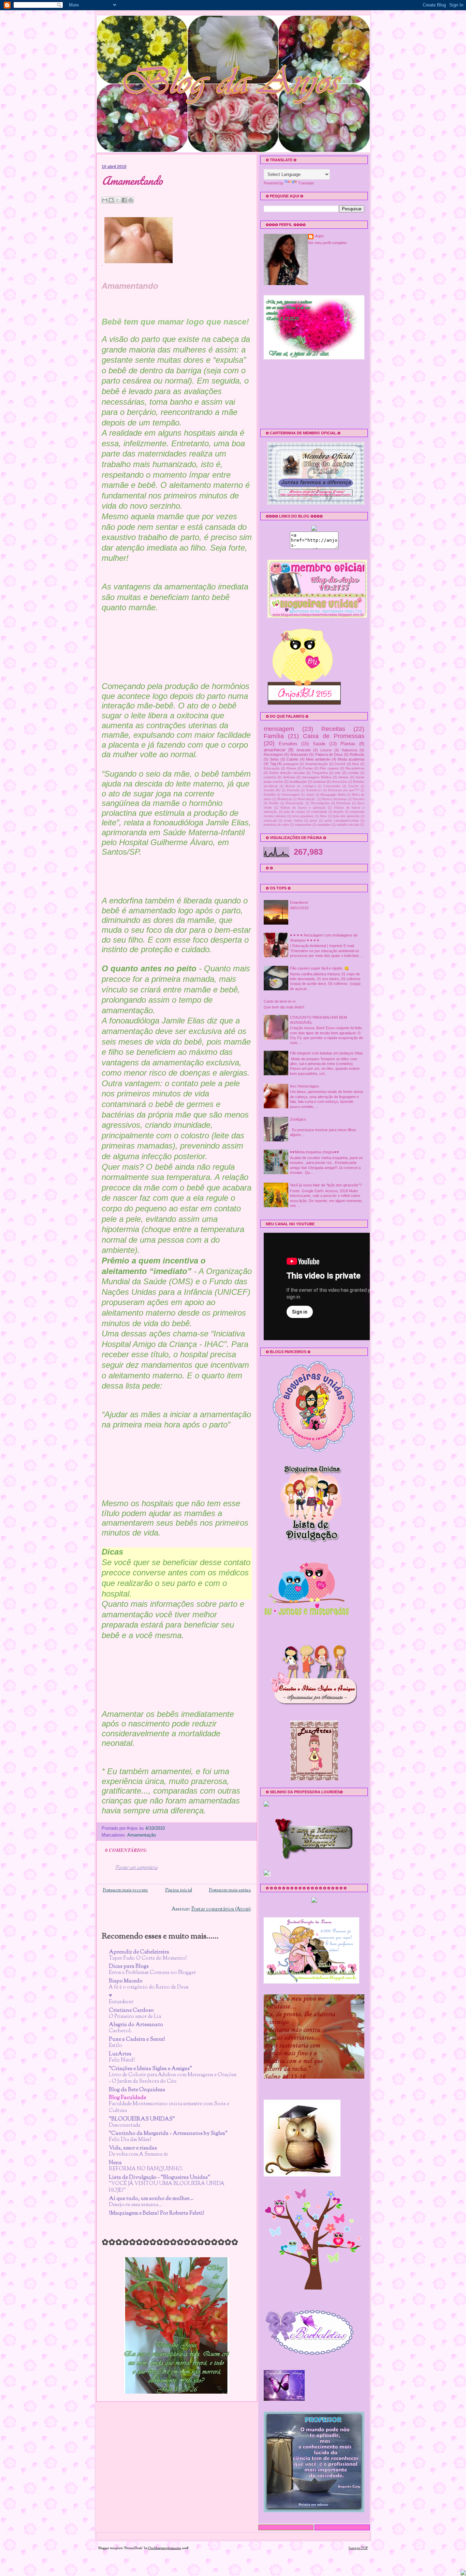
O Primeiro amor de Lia (135, 2017)
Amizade (304, 750)
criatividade (319, 812)
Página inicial (179, 1890)
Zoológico (298, 1119)
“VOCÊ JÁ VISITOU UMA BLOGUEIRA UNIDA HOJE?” (167, 2187)
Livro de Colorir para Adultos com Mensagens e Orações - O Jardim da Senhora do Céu (173, 2078)
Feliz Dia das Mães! (130, 2140)
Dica (355, 764)
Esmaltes (288, 744)
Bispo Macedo (126, 1981)
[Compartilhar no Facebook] (124, 200)
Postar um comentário (136, 1868)
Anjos (319, 236)
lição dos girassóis (346, 816)
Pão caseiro (329, 768)
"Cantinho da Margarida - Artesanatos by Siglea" (168, 2134)
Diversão (293, 790)
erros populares (303, 816)
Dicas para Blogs (129, 1967)
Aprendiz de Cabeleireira (139, 1952)
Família (274, 736)
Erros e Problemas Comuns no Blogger (152, 1973)
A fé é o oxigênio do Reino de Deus (149, 1987)
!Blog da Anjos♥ (116, 61)
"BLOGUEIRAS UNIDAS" (142, 2119)
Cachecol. (120, 2031)
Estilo (115, 2046)
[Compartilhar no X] (118, 200)
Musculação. (307, 799)
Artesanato (299, 754)
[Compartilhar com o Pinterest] (131, 200)
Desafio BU (272, 790)
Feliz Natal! (122, 2060)
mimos (343, 777)
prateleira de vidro (276, 825)
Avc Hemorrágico (304, 1086)
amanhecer (275, 750)
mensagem (279, 729)
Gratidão (270, 795)
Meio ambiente (318, 759)
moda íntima (293, 821)
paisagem (291, 764)
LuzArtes (120, 2054)
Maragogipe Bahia (333, 795)
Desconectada (125, 2125)
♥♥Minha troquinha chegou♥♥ (315, 1152)
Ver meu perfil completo (327, 243)
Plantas (348, 744)
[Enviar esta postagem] (167, 1828)
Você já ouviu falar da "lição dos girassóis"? (326, 1185)
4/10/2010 (155, 1828)
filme (323, 816)
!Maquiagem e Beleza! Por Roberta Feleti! (157, 2213)
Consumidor (332, 786)
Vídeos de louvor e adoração (303, 808)
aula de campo (294, 812)
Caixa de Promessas (334, 736)
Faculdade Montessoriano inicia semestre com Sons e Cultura (169, 2107)
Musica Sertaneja (334, 799)
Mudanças (285, 799)
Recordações (321, 803)
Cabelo (292, 759)
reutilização (298, 782)
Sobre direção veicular (287, 773)
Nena (115, 2163)
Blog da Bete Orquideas (137, 2090)
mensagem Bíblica (317, 777)
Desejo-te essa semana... (135, 2205)
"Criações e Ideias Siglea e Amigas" (150, 2069)
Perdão (274, 803)
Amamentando (132, 181)
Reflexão (357, 754)
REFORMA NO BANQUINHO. (146, 2169)
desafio (338, 812)
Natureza (349, 750)
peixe (314, 821)
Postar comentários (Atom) (221, 1909)
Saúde (319, 744)
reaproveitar (303, 825)
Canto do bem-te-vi (280, 1001)
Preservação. (295, 803)
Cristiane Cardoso (131, 2011)
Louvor (326, 750)
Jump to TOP (358, 2548)
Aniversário (339, 782)
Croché (340, 764)
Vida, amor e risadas (133, 2148)
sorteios (319, 782)
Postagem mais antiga (230, 1890)
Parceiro (359, 799)
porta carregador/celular (342, 821)
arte (338, 773)
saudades (324, 825)
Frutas (308, 768)
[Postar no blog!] (111, 200)
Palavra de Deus (329, 754)
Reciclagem (273, 754)
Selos (274, 759)
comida (353, 773)
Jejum (310, 795)
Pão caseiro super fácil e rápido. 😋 (319, 968)
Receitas (333, 729)
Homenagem (291, 795)
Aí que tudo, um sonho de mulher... (151, 2199)
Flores (291, 768)
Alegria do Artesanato (136, 2025)
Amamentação (142, 1835)
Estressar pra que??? (344, 790)
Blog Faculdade (127, 2098)
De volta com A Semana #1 (138, 2154)
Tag (273, 764)
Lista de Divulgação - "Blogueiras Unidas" (159, 2178)
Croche (353, 786)
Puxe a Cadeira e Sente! (137, 2040)
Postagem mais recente (125, 1890)
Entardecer (121, 2002)
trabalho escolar (348, 825)
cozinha (270, 777)
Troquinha (320, 773)
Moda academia (351, 759)
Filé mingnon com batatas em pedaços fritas (326, 1053)
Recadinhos (355, 768)
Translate (306, 183)
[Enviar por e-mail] (105, 200)
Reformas (343, 803)
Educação (272, 768)
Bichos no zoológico (301, 786)
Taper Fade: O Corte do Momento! (148, 1958)
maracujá (270, 821)
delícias (289, 777)
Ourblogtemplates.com (165, 2548)
